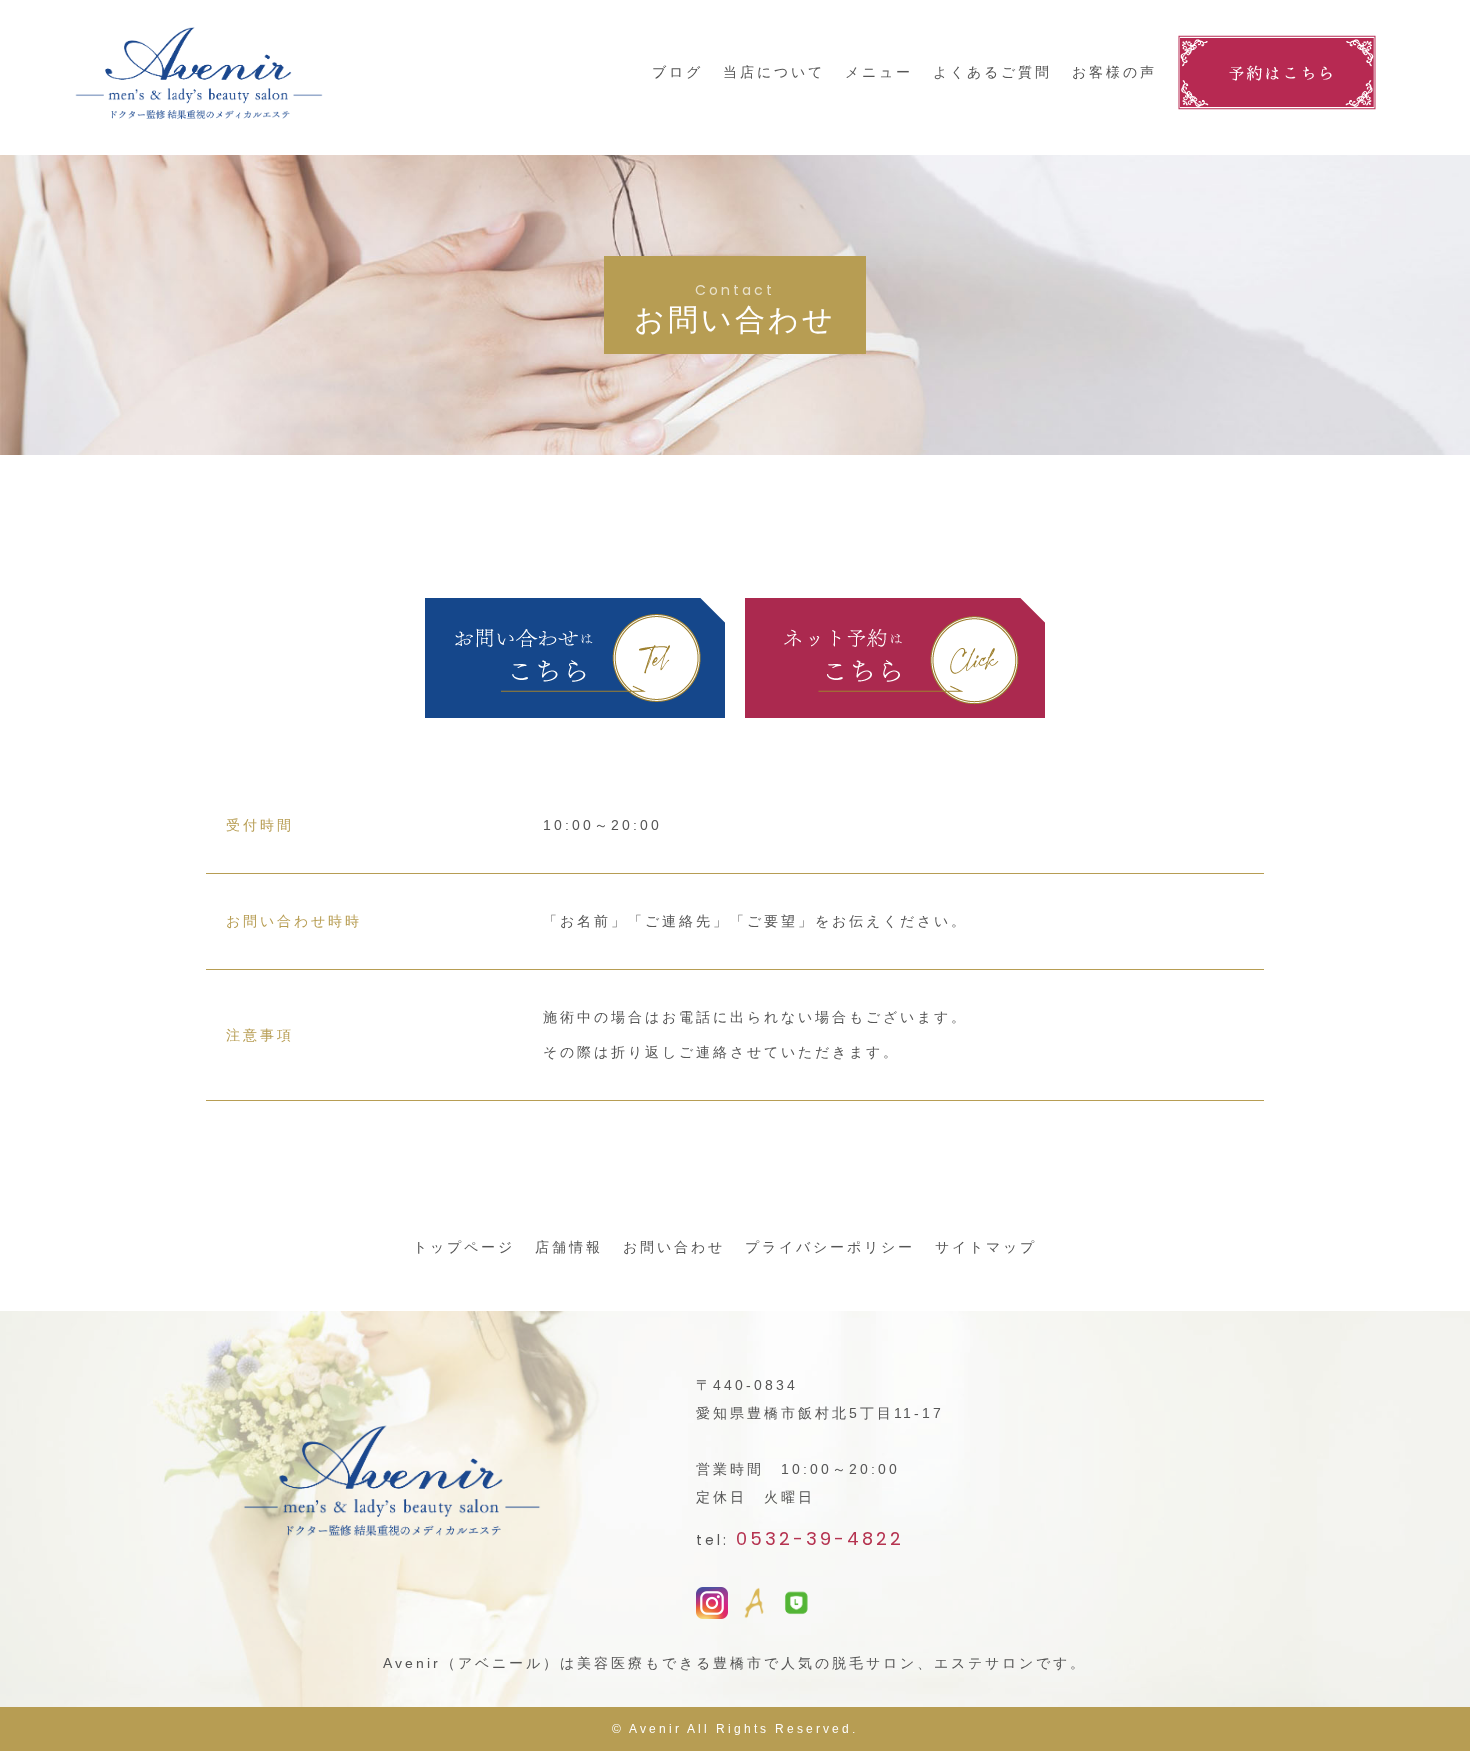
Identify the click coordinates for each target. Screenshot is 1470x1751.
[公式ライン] (796, 1603)
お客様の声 (1114, 72)
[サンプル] (754, 1605)
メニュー (879, 72)
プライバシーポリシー (830, 1247)
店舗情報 (569, 1247)
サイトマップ (986, 1247)
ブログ (677, 72)
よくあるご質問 (992, 72)
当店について (774, 72)
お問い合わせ (674, 1247)
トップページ (464, 1247)
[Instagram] (712, 1605)
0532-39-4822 (820, 1538)
